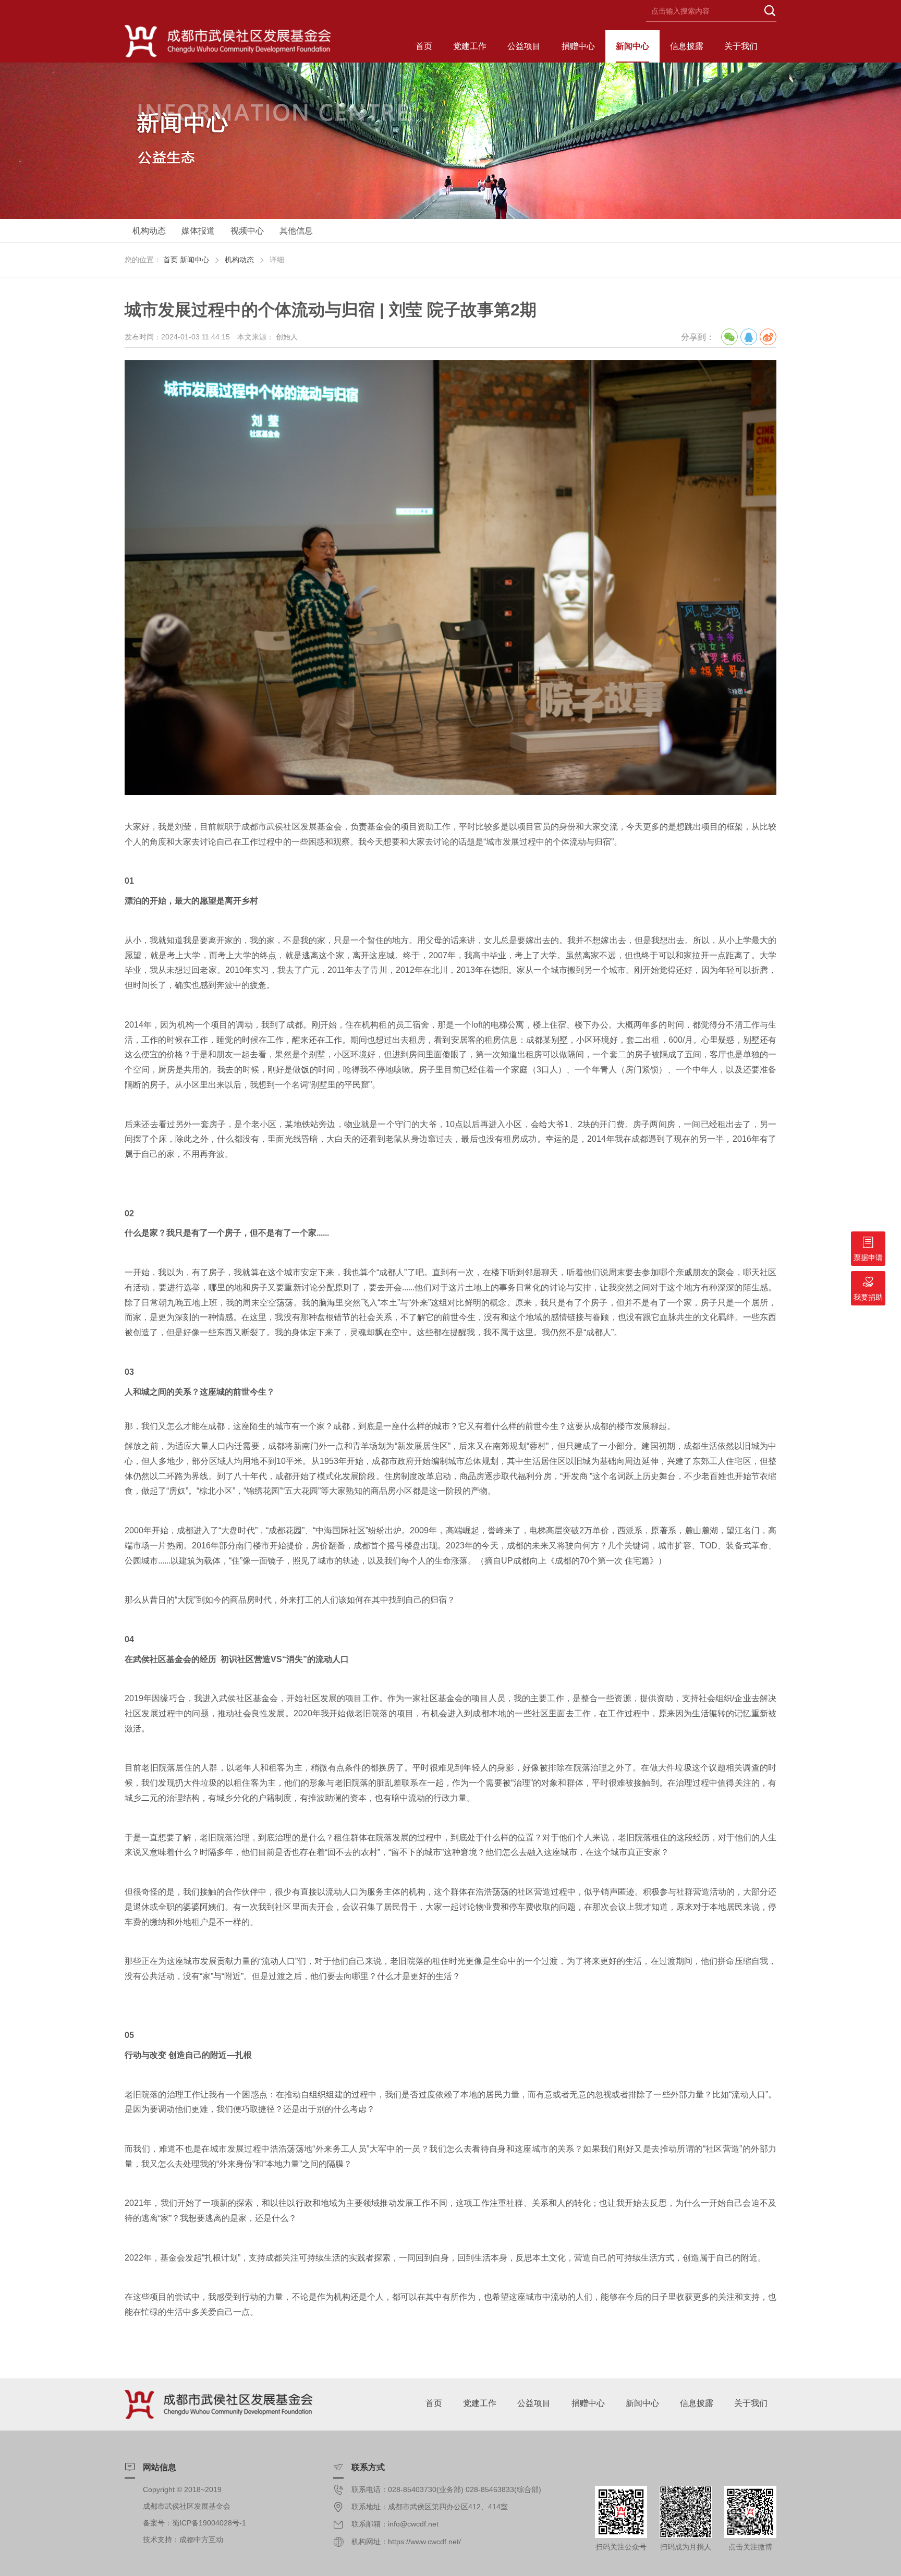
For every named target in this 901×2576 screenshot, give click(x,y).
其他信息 (296, 231)
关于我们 (741, 46)
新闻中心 (632, 46)
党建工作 (470, 46)
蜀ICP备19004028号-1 (209, 2523)
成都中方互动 (201, 2540)
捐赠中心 (578, 46)
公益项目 (524, 46)
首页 (424, 46)
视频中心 (247, 231)
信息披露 (687, 46)
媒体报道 (198, 231)
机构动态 (149, 231)
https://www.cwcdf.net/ (424, 2542)
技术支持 (157, 2540)
